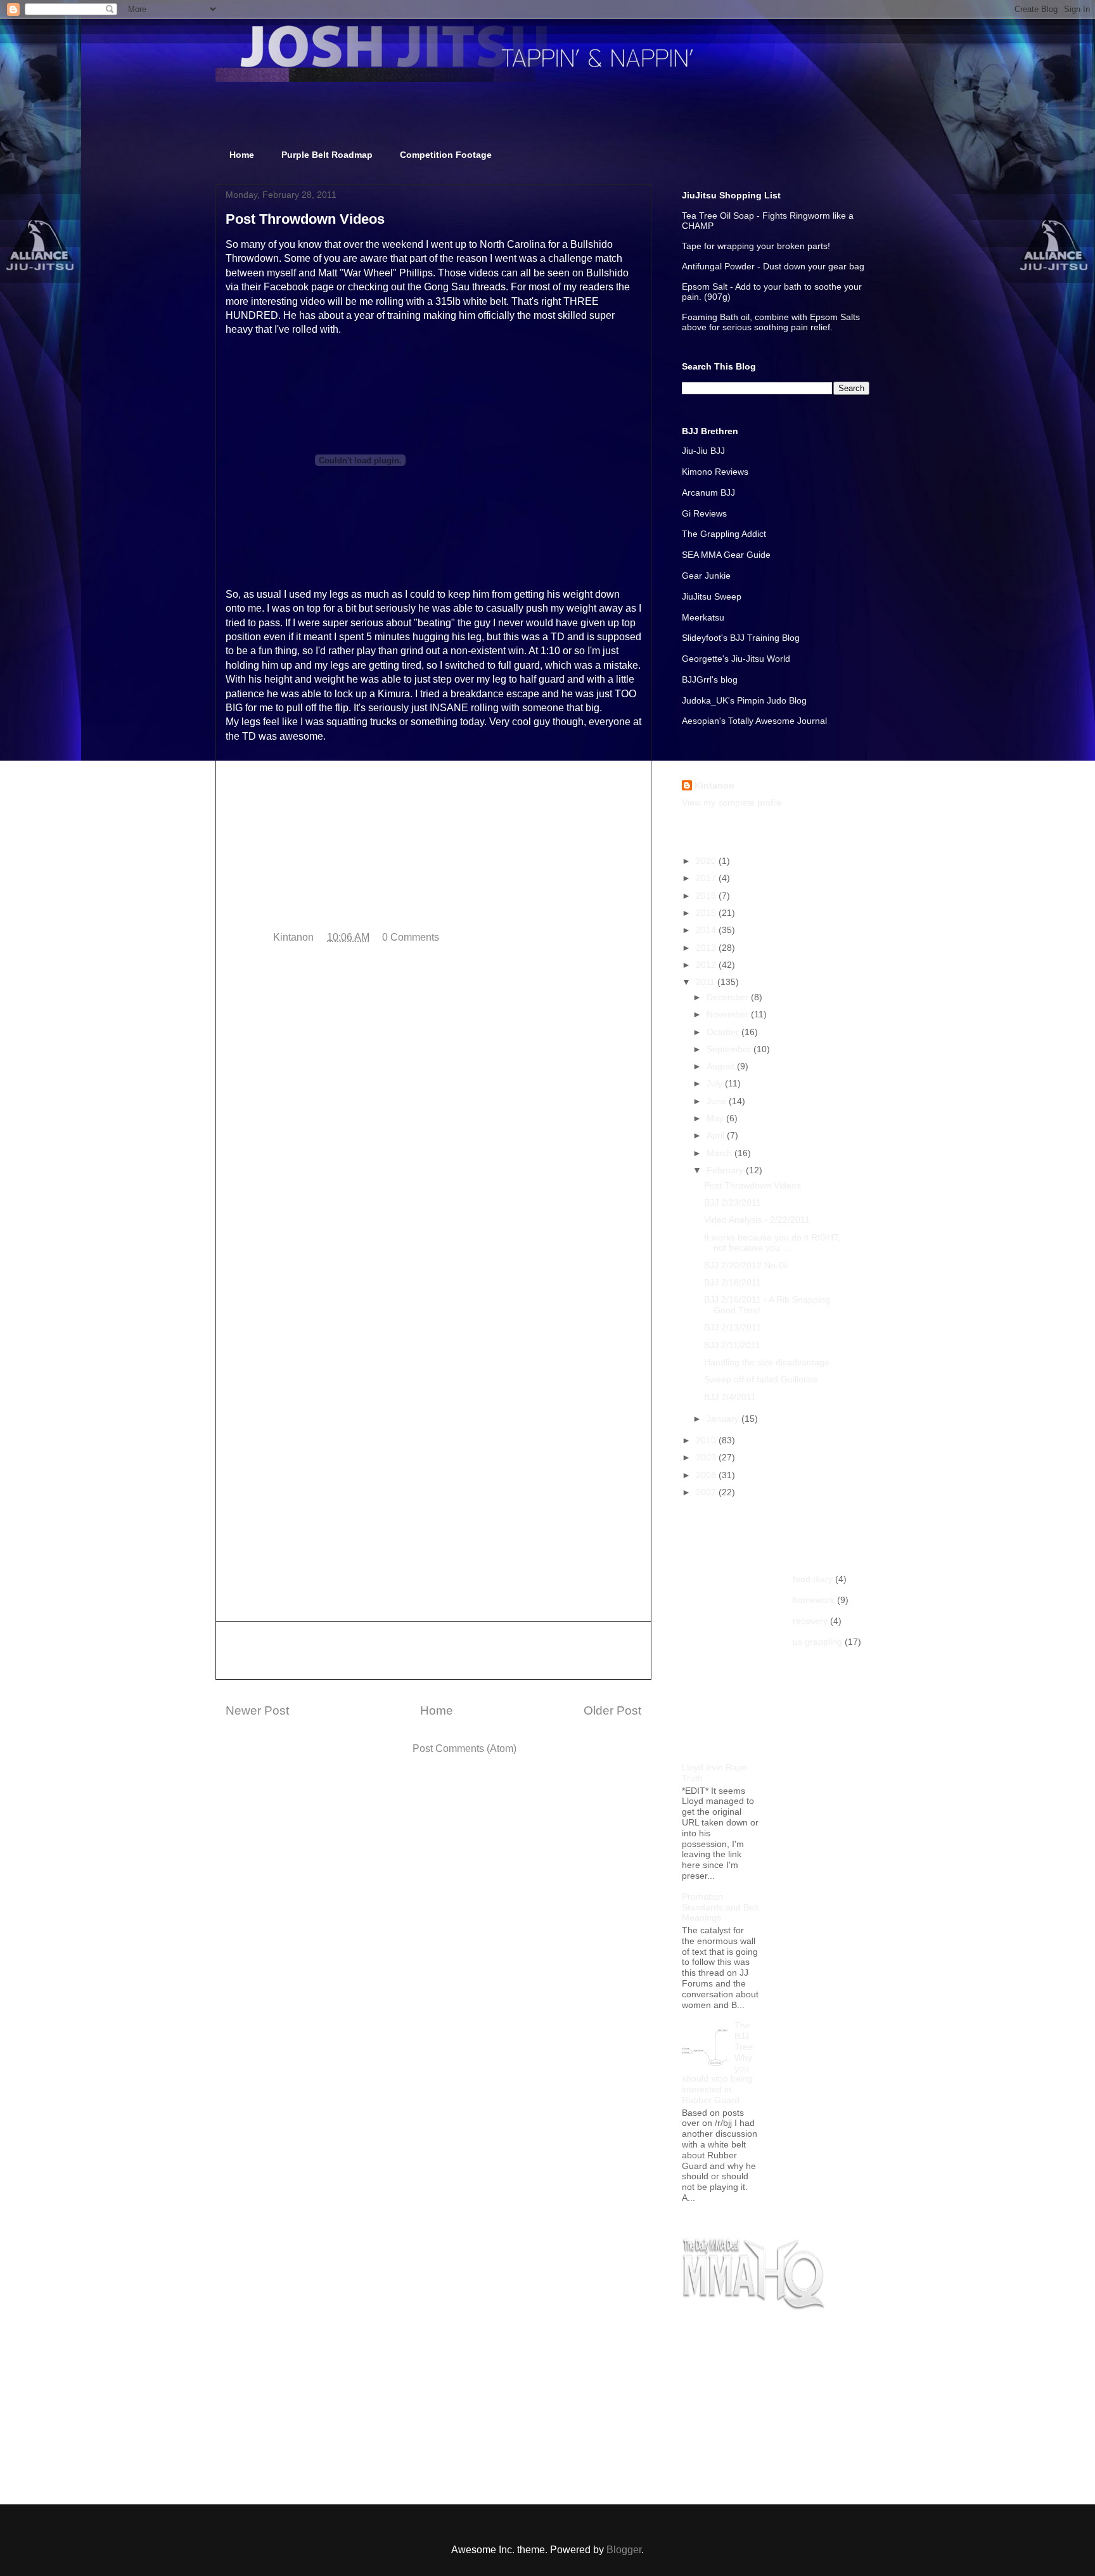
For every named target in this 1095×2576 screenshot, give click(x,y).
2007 (707, 1492)
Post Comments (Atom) (464, 1748)
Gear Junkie (706, 576)
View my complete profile (732, 802)
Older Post (612, 1710)
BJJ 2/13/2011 (733, 1327)
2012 (707, 965)
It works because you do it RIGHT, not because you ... (772, 1243)
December (729, 997)
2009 (707, 1457)
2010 (707, 1440)
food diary (813, 1579)
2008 (707, 1475)
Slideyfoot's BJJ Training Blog (741, 638)
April (717, 1135)
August (722, 1066)
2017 (707, 878)
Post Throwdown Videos (752, 1185)
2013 (707, 948)
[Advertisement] (433, 1651)
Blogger (624, 2550)
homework (814, 1600)
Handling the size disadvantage (767, 1362)
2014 (707, 930)
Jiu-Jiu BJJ (703, 451)
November (729, 1014)
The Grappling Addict (724, 534)
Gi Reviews (704, 513)
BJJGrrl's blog (710, 679)
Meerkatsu (703, 617)
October (724, 1032)
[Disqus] (433, 1124)
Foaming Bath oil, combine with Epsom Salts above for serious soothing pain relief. (771, 322)
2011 (707, 982)
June (718, 1101)
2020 (707, 861)
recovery (810, 1621)
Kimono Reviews (715, 472)
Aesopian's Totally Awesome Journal (754, 721)
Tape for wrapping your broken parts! (756, 246)
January (724, 1419)
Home (242, 155)
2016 (707, 896)
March (720, 1153)
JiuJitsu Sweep (712, 596)
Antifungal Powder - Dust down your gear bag (773, 266)
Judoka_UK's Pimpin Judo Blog (744, 700)
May (716, 1118)
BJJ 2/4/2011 (730, 1397)
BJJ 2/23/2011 (733, 1202)
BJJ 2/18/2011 (733, 1282)
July (716, 1083)
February (726, 1170)
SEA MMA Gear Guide (726, 555)
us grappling (817, 1642)
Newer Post (257, 1710)
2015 (707, 913)
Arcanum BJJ (708, 493)
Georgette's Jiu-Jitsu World (736, 659)
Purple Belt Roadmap (327, 155)
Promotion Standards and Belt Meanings (720, 1907)
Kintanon (714, 785)
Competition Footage (446, 155)
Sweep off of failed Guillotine (761, 1379)
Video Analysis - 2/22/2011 (757, 1220)
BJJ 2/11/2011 (732, 1345)
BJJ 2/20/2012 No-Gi (746, 1265)
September (730, 1049)
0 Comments (411, 937)
